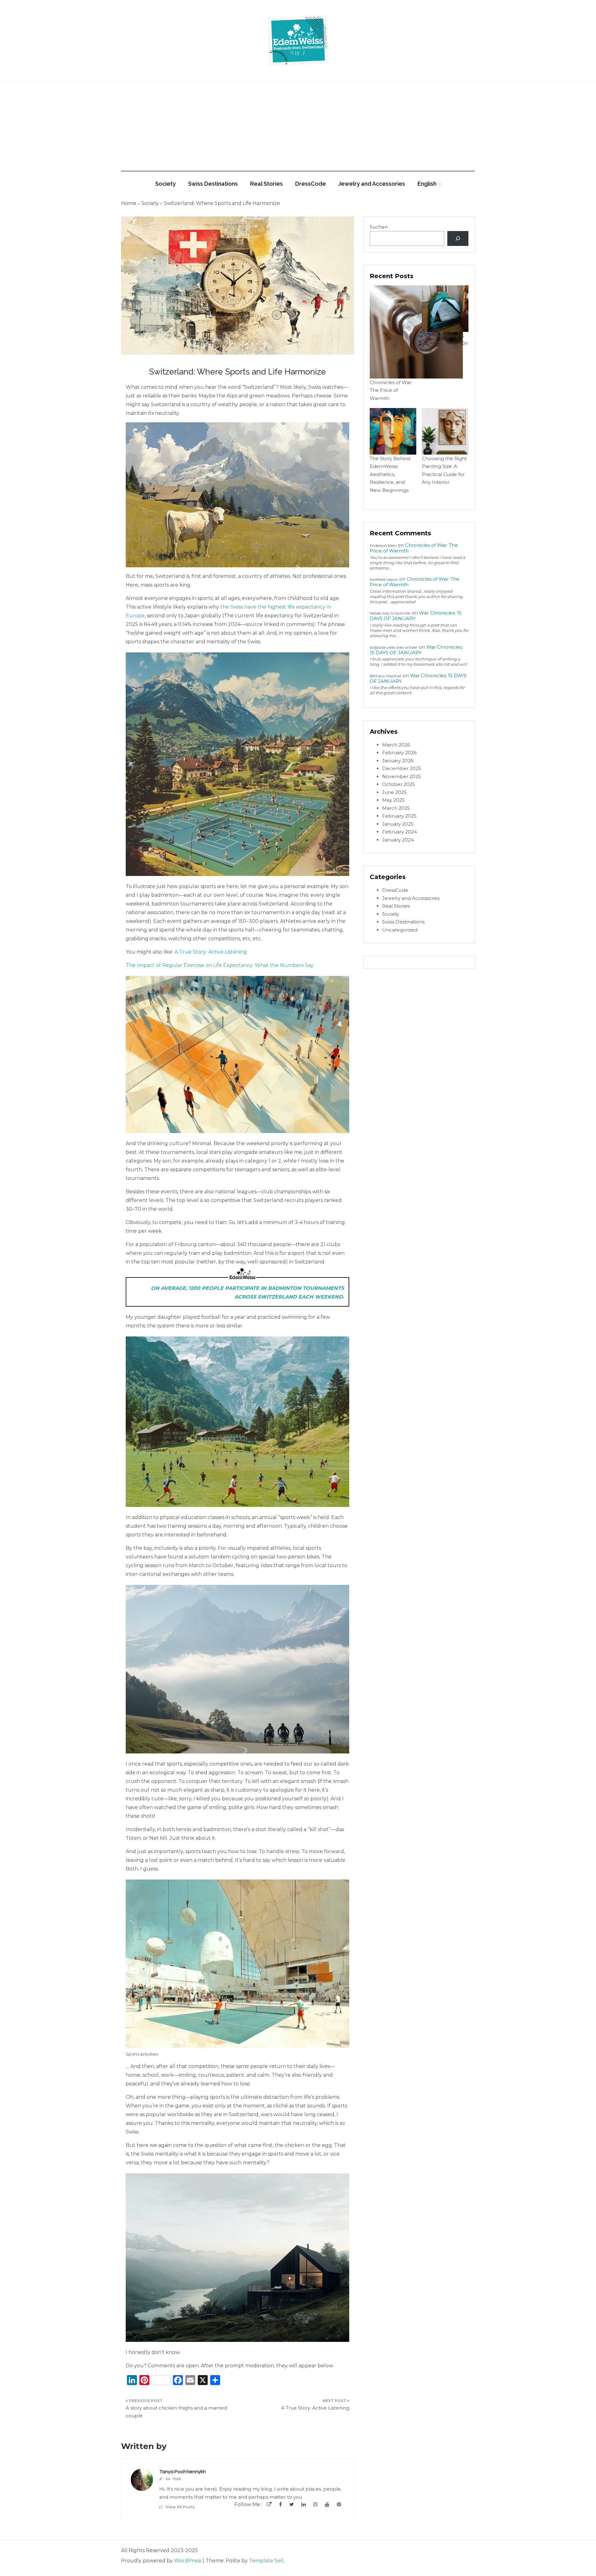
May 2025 (393, 800)
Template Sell (266, 2561)
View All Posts (180, 2507)
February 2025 (399, 816)
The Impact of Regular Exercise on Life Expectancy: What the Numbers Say (220, 965)
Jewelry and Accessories (372, 184)
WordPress (188, 2561)
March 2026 (396, 745)
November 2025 (402, 776)
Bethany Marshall (386, 676)
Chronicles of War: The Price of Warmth (391, 390)
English (427, 184)
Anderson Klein (383, 545)
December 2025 (402, 768)
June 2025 (394, 792)
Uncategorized (400, 930)
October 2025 (399, 784)
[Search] (458, 238)
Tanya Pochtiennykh (183, 2472)
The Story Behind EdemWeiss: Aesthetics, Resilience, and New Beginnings (390, 474)
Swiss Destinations (213, 184)
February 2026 (399, 753)
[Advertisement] (298, 128)
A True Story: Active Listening (211, 952)
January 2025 (398, 824)
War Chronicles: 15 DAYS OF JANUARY (416, 650)
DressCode (311, 184)
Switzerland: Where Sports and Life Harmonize (222, 203)
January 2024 (398, 840)
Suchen (379, 227)
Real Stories (266, 184)
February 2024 (400, 832)
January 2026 (398, 761)
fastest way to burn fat (390, 613)
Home (129, 203)
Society (165, 184)
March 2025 (396, 808)
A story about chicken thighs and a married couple (176, 2412)
